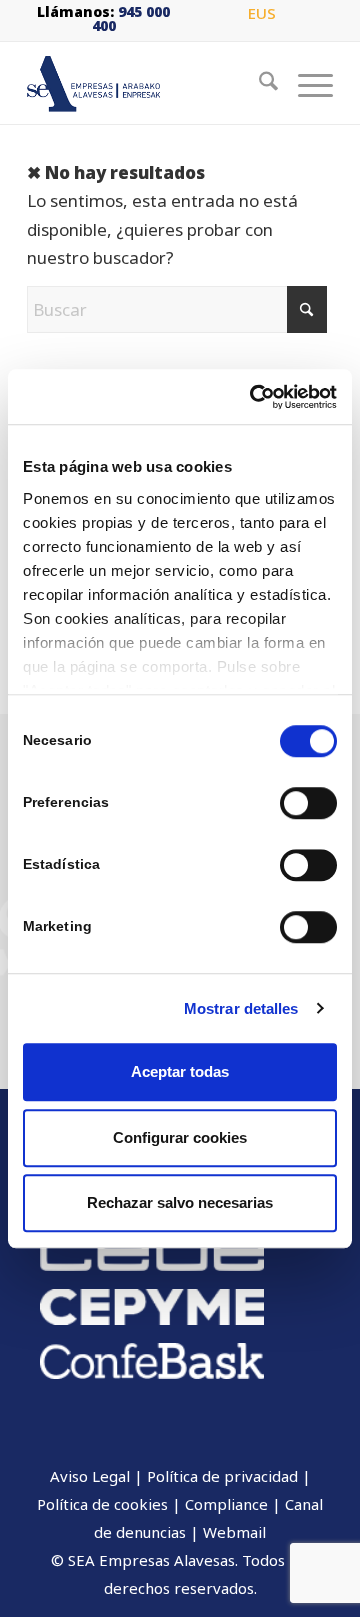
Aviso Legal (90, 1476)
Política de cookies (102, 1504)
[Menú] (305, 84)
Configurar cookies (180, 1137)
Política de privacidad (222, 1476)
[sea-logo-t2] (149, 84)
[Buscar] (258, 84)
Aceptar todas (180, 1071)
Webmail (234, 1532)
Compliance (226, 1504)
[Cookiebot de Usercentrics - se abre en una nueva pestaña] (254, 397)
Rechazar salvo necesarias (180, 1202)
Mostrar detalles (241, 1008)
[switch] (308, 803)
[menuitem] (262, 14)
